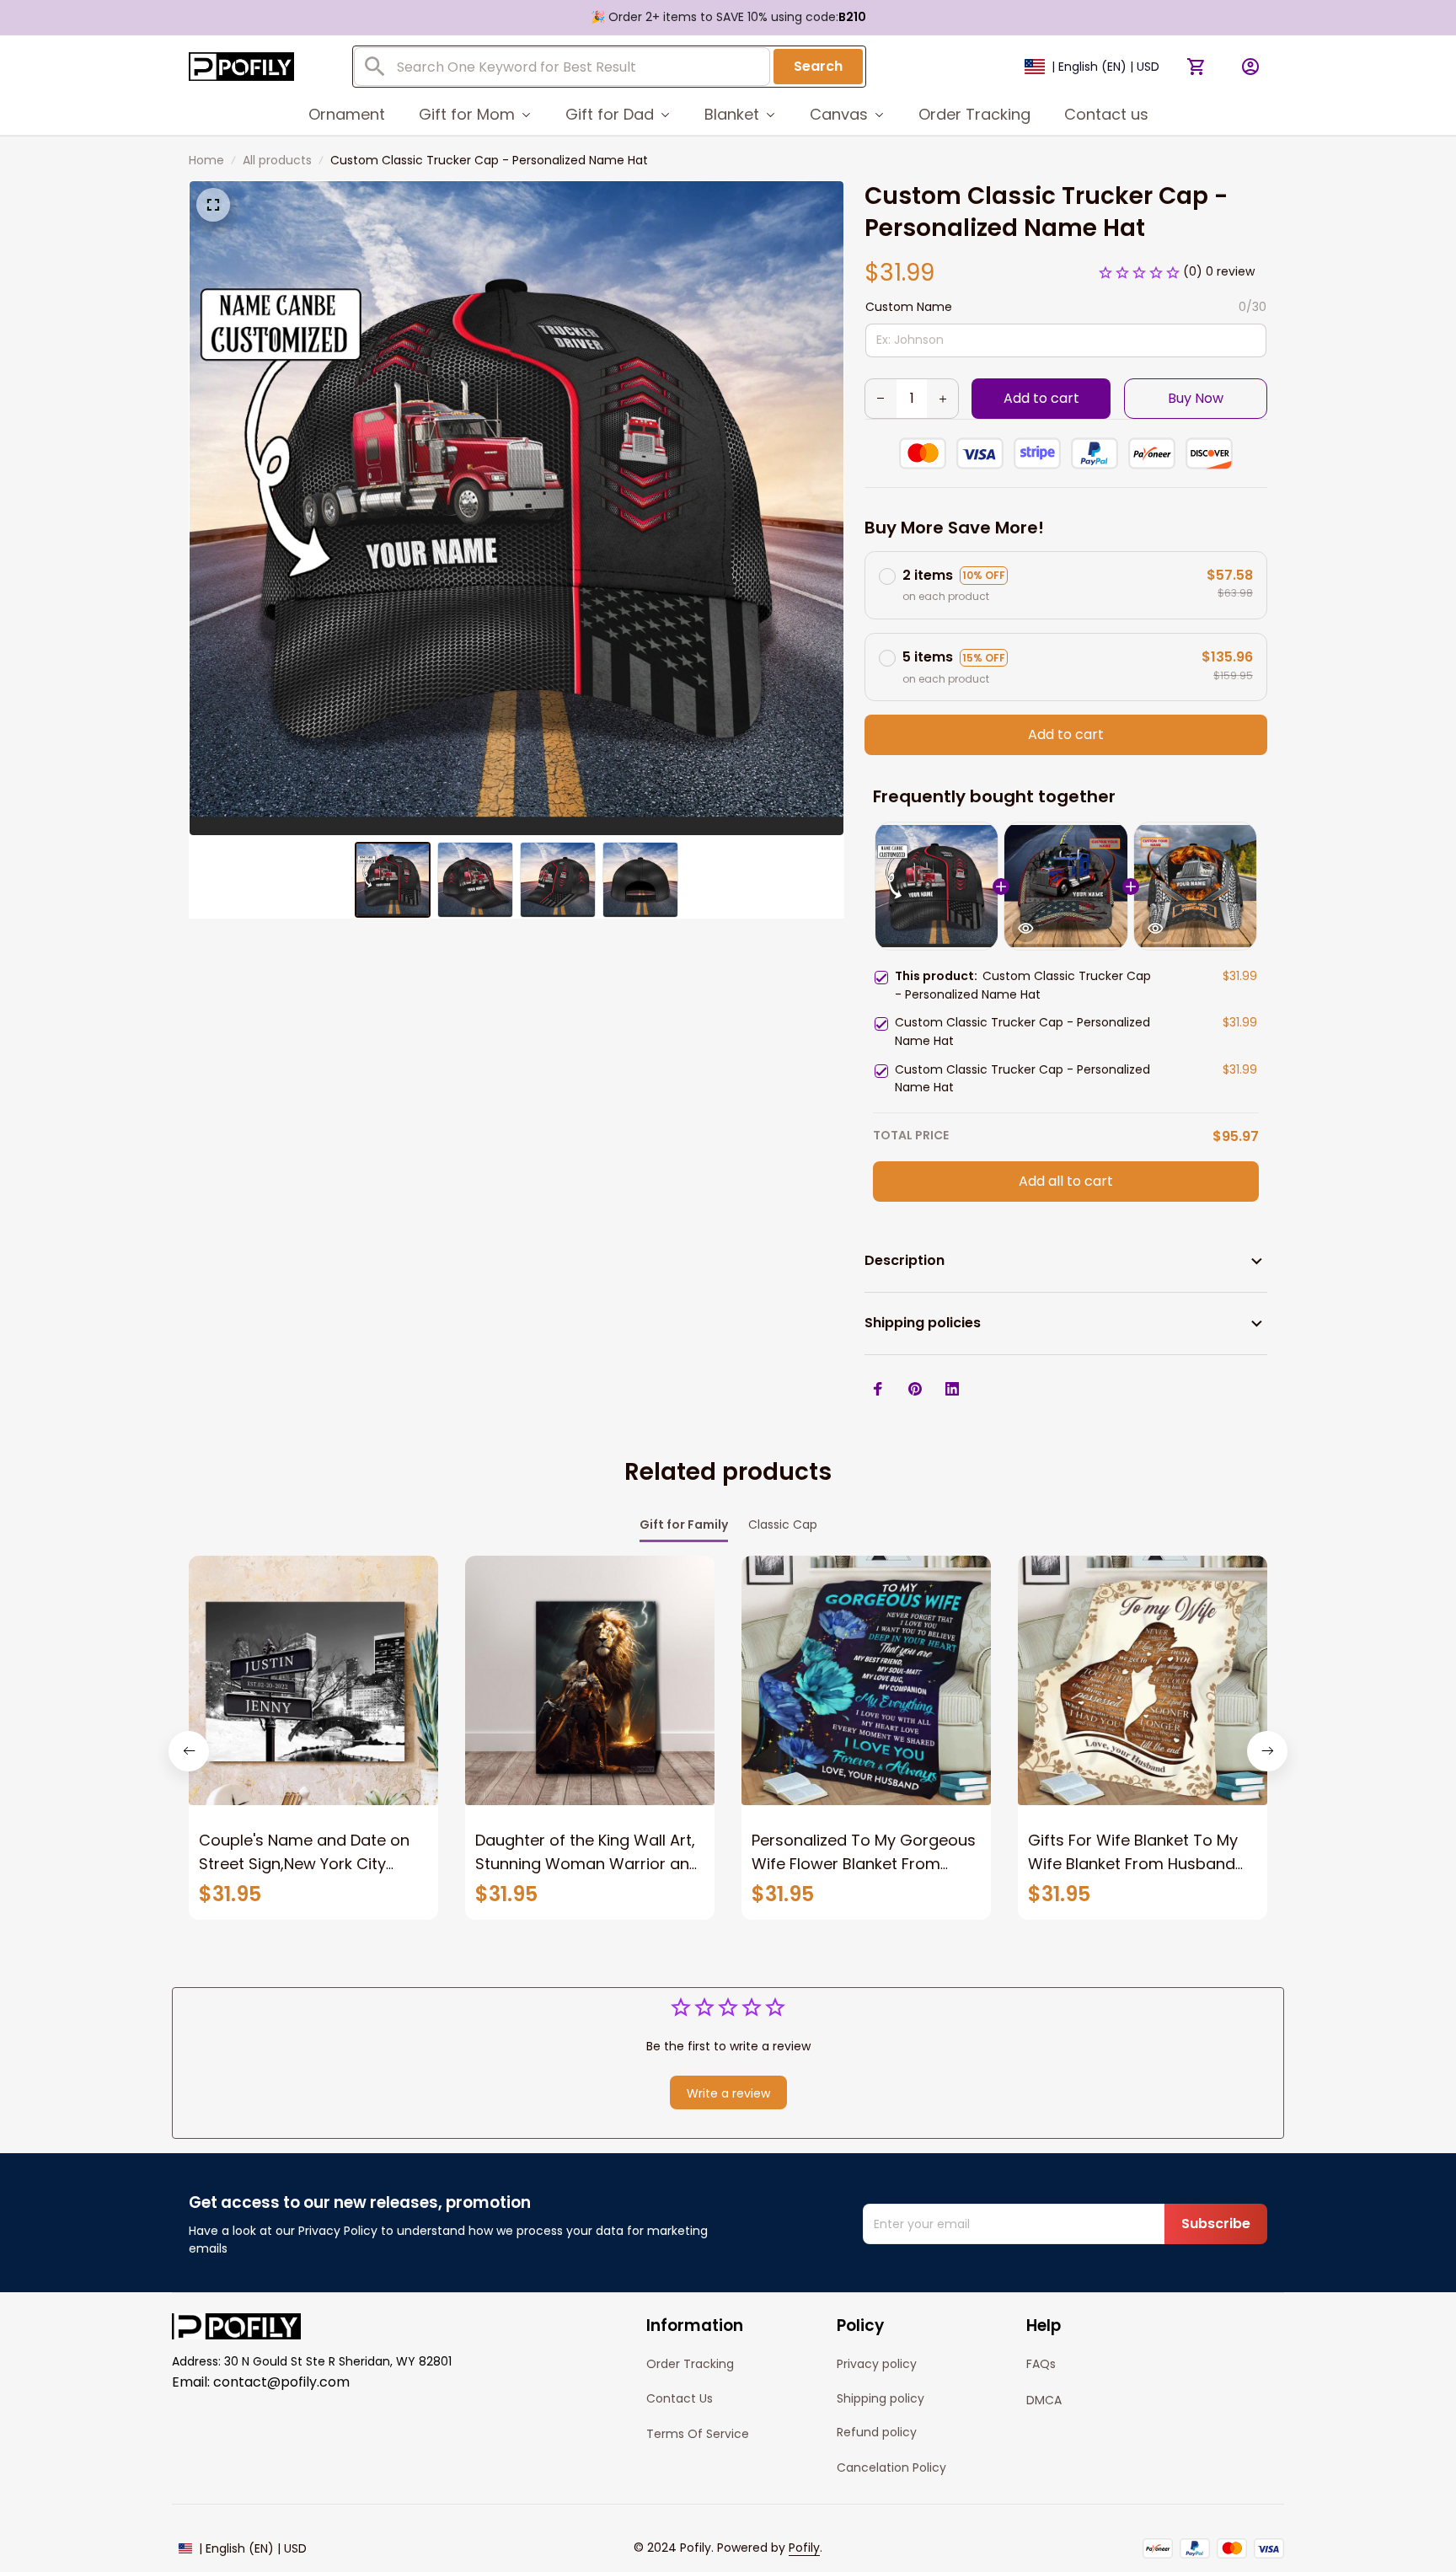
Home (206, 160)
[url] (804, 2548)
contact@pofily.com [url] (281, 2382)
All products (277, 160)
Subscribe (1216, 2224)
